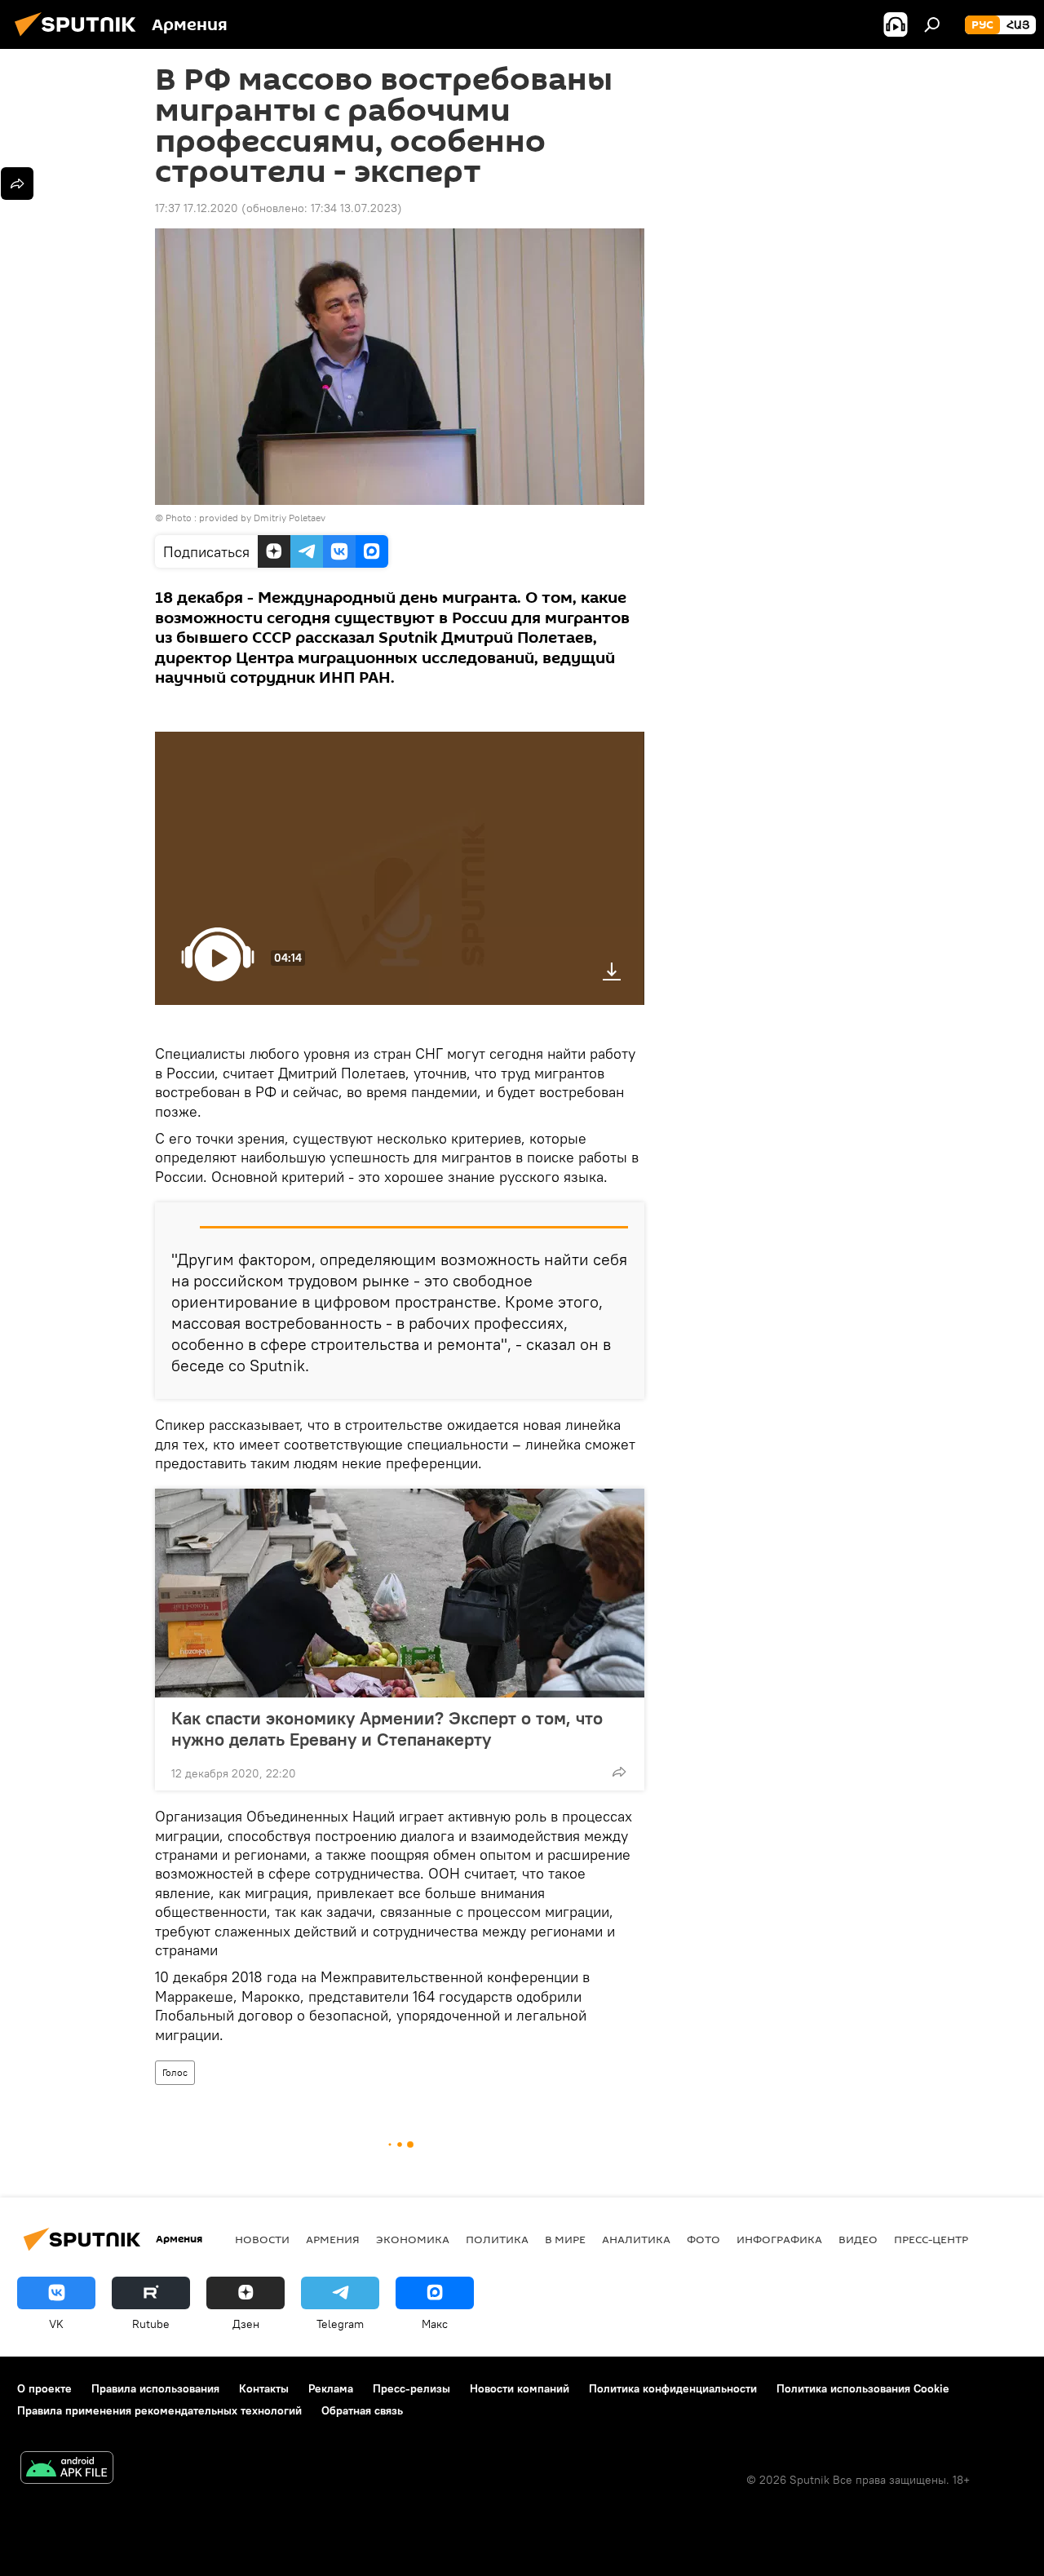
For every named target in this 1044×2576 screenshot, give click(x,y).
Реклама (331, 2388)
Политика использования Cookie (863, 2388)
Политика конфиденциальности (673, 2388)
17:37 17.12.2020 (197, 208)
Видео (858, 2239)
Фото (703, 2239)
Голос (175, 2072)
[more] (619, 1772)
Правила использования (155, 2388)
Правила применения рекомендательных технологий (159, 2410)
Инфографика (779, 2239)
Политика (497, 2239)
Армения (333, 2239)
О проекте (44, 2388)
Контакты (264, 2388)
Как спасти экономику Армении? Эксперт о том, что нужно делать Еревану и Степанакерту (387, 1728)
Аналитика (636, 2239)
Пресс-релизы (411, 2388)
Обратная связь (362, 2410)
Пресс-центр (931, 2239)
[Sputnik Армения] (80, 38)
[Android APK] (67, 2470)
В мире (565, 2239)
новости (262, 2239)
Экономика (413, 2239)
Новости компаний (520, 2388)
